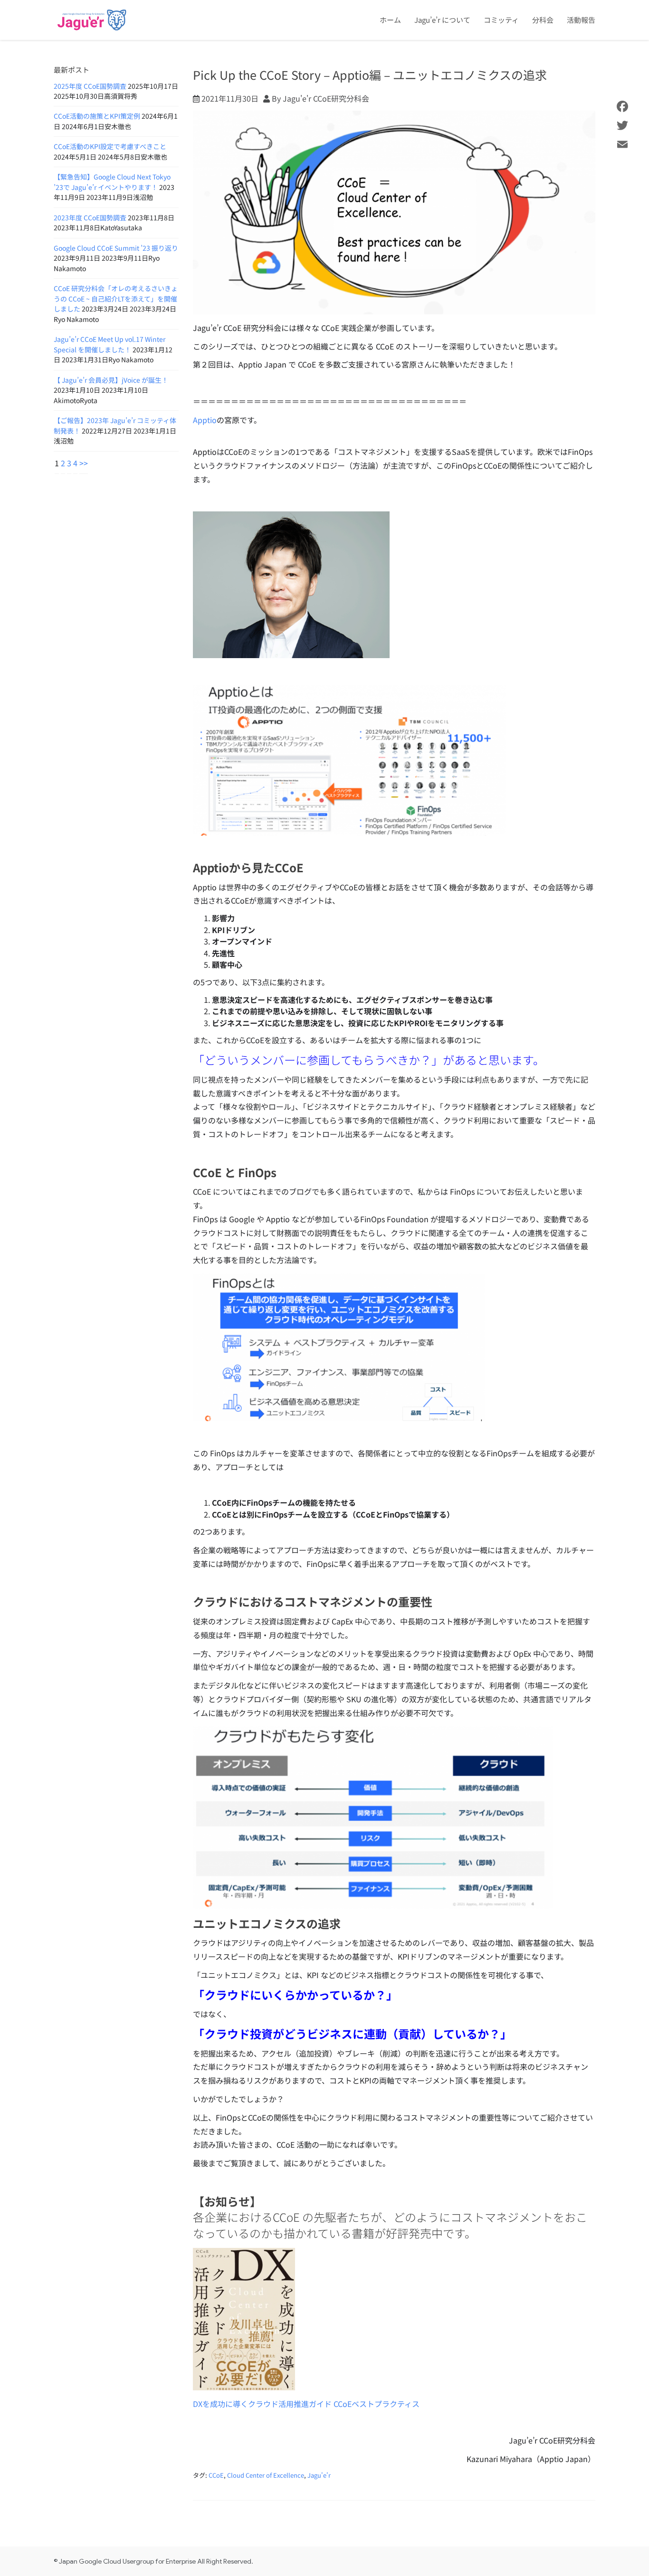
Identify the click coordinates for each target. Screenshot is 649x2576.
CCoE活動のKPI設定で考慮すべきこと (110, 146)
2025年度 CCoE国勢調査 (90, 86)
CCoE (216, 2475)
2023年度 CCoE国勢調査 (90, 217)
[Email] (622, 144)
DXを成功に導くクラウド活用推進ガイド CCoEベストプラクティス (306, 2404)
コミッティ (501, 20)
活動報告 (581, 20)
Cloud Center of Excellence (266, 2475)
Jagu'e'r (319, 2475)
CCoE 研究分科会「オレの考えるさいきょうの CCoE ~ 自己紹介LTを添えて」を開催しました (116, 298)
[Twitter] (622, 125)
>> (84, 463)
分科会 (543, 20)
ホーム (390, 20)
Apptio (205, 420)
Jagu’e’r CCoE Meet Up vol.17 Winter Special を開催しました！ (110, 344)
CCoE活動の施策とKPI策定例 (97, 116)
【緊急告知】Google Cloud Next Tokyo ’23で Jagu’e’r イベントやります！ (112, 182)
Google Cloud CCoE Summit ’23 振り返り (116, 248)
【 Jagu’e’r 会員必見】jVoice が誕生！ (111, 380)
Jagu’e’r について (442, 20)
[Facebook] (622, 106)
